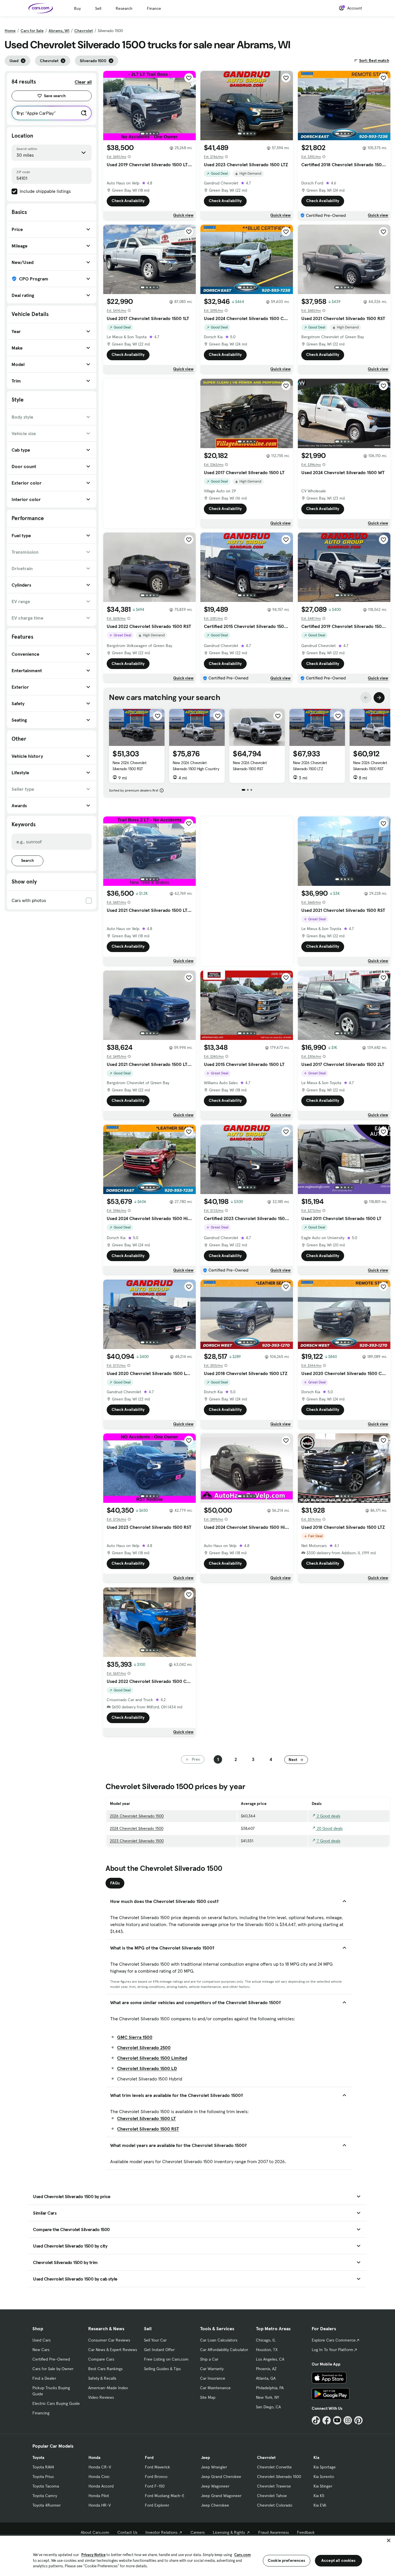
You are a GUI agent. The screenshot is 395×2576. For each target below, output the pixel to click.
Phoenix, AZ (266, 2369)
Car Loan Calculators (219, 2340)
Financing (41, 2413)
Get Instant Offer (159, 2350)
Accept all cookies (338, 2560)
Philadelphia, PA (270, 2388)
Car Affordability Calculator (224, 2350)
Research (124, 8)
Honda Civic (99, 2477)
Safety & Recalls (102, 2378)
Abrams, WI (59, 31)
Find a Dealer (44, 2378)
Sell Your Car (155, 2340)
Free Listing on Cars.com (166, 2359)
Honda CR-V (100, 2467)
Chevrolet (84, 31)
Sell (98, 8)
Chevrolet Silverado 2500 (144, 2048)
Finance (154, 8)
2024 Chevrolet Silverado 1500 (137, 1828)
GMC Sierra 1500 (135, 2037)
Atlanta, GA (266, 2378)
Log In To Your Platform (333, 2350)
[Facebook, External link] (327, 2420)
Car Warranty (212, 2369)
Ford (149, 2457)
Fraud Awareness (274, 2532)
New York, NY (267, 2397)
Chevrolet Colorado (275, 2505)
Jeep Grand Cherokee (221, 2477)
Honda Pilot (99, 2496)
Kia (316, 2457)
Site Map (208, 2397)
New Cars (41, 2350)
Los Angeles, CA (270, 2359)
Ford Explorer (157, 2505)
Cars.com (242, 2555)
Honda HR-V (100, 2505)
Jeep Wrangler (214, 2467)
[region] (197, 2555)
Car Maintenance (215, 2388)
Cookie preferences (287, 2560)
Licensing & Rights (229, 2532)
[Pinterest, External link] (358, 2420)
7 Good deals (328, 1841)
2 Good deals (328, 1816)
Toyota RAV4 (43, 2467)
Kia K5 (319, 2496)
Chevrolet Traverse (274, 2486)
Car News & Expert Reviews (113, 2350)
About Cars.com (95, 2532)
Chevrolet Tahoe (272, 2496)
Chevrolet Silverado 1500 (279, 2477)
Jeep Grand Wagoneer (221, 2496)
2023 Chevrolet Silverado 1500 (137, 1841)
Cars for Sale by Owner (53, 2369)
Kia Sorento (324, 2477)
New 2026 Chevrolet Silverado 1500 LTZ (310, 766)
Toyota (38, 2457)
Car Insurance (213, 2378)
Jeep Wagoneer (215, 2486)
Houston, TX (267, 2350)
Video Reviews (101, 2397)
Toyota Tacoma (46, 2486)
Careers (198, 2532)
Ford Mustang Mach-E (165, 2496)
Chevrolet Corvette (274, 2467)
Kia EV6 (320, 2505)
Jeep (205, 2457)
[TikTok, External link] (316, 2420)
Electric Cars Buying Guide (56, 2403)
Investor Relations (161, 2532)
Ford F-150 (155, 2486)
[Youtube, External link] (337, 2420)
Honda (94, 2457)
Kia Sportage (325, 2467)
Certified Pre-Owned (51, 2359)
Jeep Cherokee (215, 2505)
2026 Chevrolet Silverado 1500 (137, 1816)
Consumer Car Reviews (109, 2340)
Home (10, 31)
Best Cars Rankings (105, 2369)
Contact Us (127, 2532)
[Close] (389, 2540)
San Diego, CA (268, 2407)
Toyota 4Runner (47, 2505)
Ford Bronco (156, 2477)
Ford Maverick (157, 2467)
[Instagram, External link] (348, 2420)
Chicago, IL (266, 2340)
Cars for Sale (32, 31)
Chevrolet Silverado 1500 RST (148, 2129)
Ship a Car (209, 2359)
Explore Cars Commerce (334, 2340)
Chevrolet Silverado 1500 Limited (152, 2058)
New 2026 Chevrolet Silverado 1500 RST (129, 766)
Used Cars (41, 2340)
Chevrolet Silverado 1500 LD (147, 2068)
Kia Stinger (323, 2486)
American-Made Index (108, 2388)
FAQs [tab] (115, 1883)
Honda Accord (101, 2486)
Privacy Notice (93, 2555)
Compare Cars (101, 2359)
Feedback (306, 2532)
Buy (77, 8)
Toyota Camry (45, 2496)
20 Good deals (329, 1828)
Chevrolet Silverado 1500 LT (146, 2118)
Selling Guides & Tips (162, 2369)
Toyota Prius (43, 2477)
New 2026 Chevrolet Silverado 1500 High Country (196, 766)
